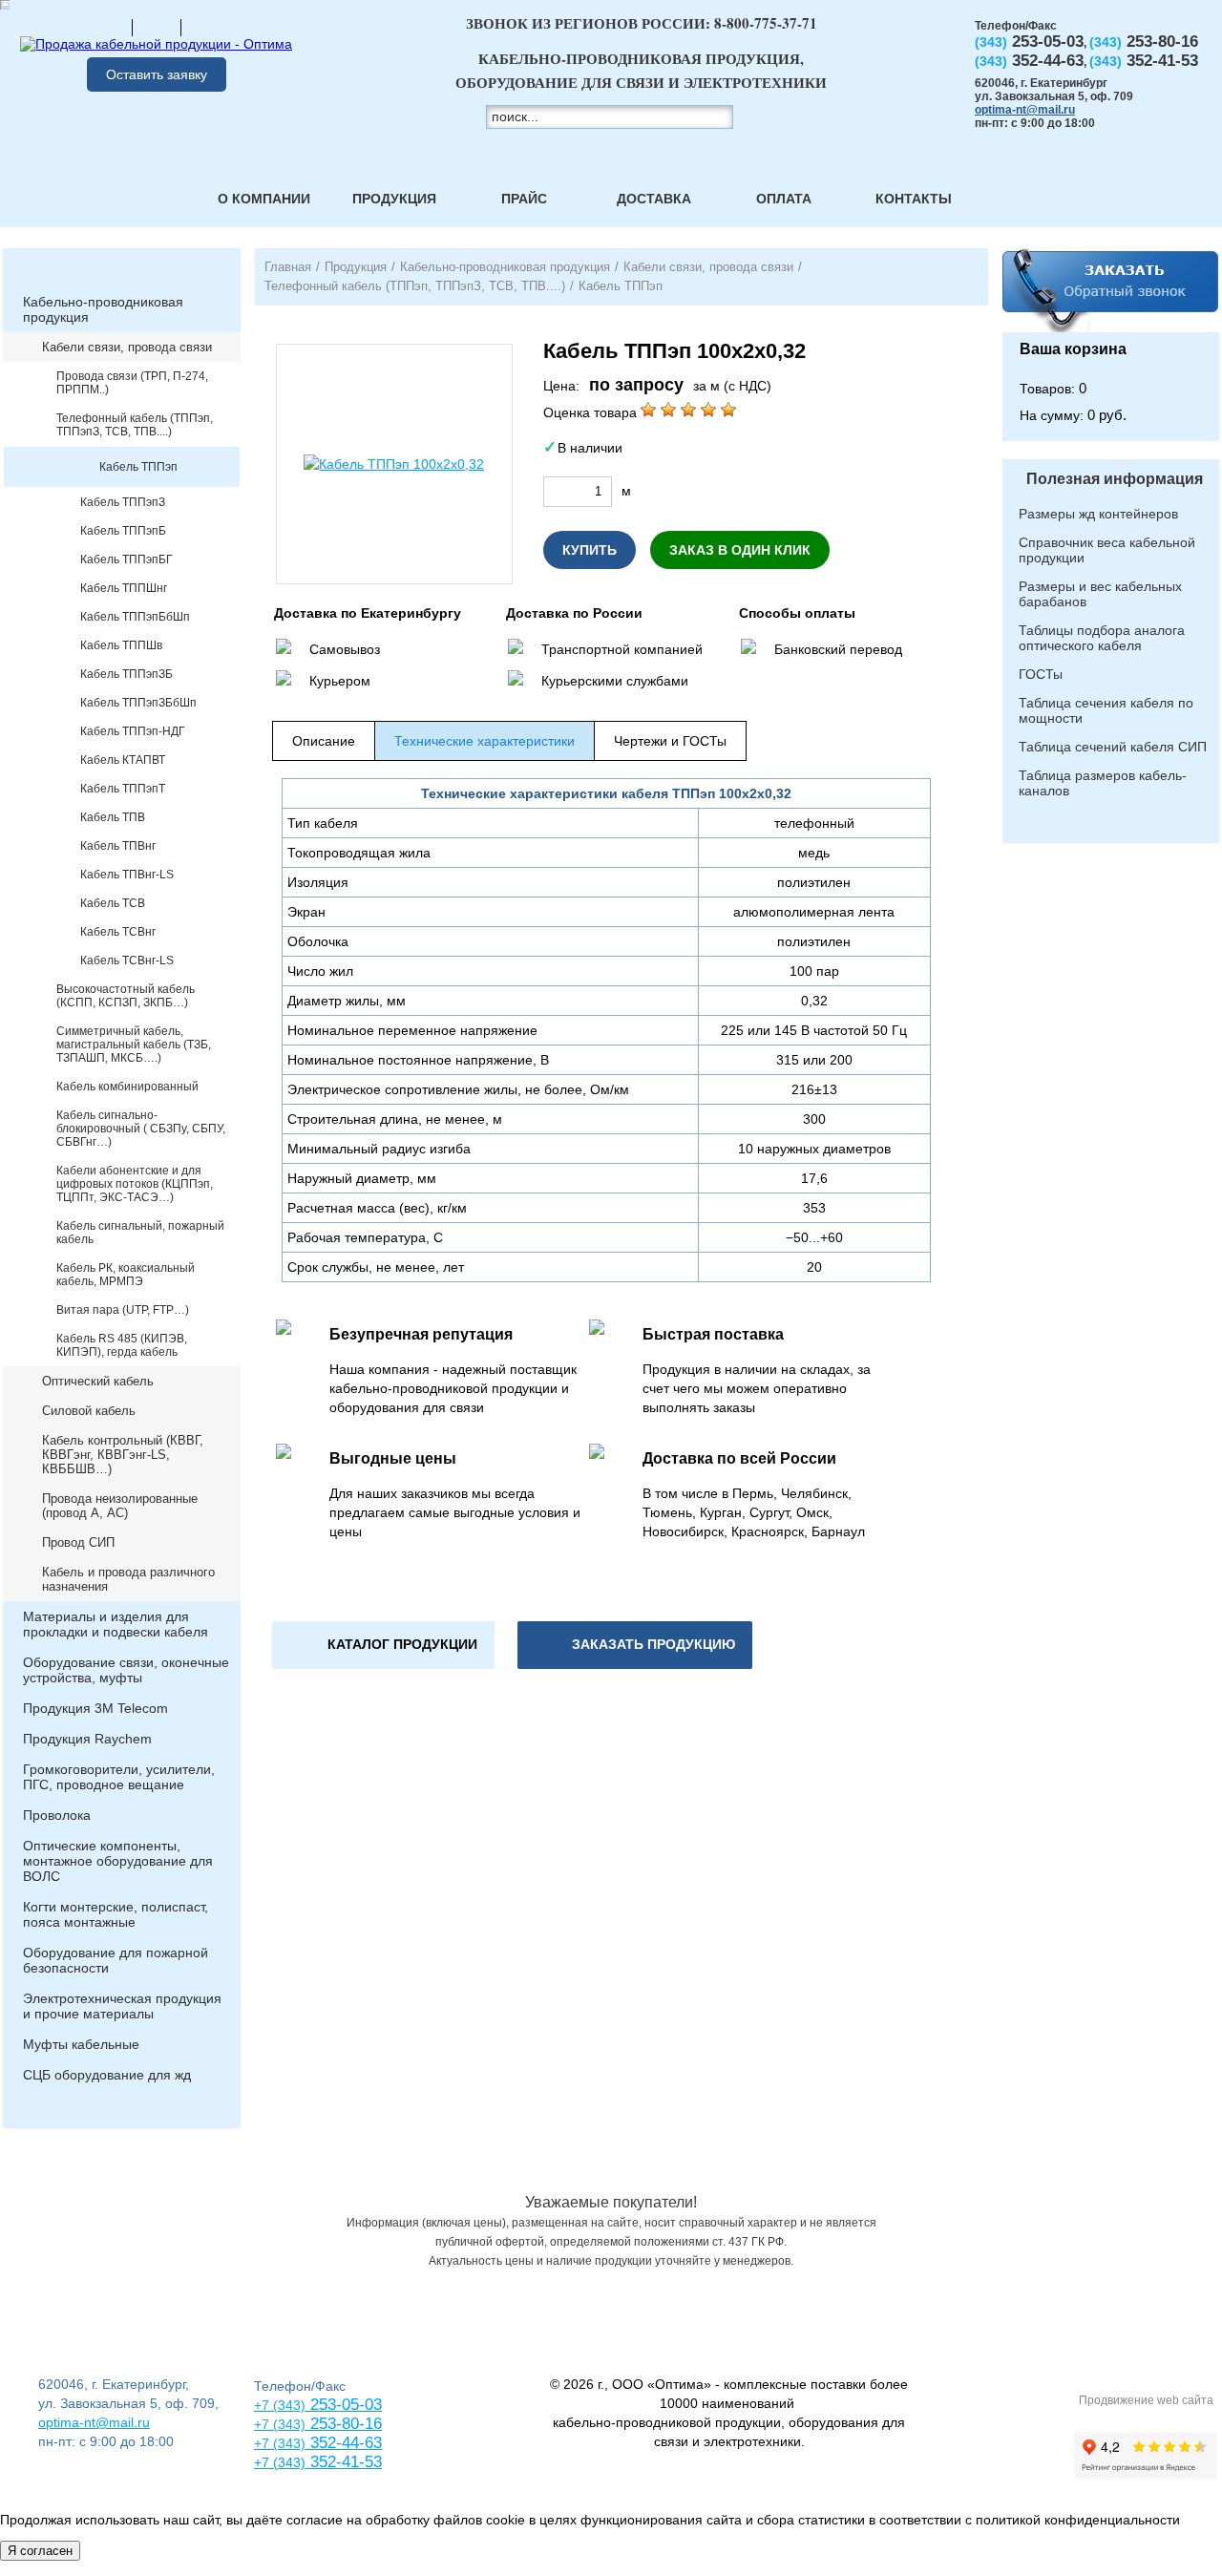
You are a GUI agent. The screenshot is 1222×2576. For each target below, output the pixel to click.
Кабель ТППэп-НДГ (133, 731)
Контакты (914, 199)
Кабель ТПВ (113, 817)
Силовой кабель (89, 1411)
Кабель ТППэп (138, 467)
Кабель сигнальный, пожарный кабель (140, 1233)
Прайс (524, 199)
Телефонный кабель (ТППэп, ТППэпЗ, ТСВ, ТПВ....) (135, 425)
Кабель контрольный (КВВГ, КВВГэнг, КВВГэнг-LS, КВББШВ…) (123, 1455)
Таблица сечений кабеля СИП (1113, 747)
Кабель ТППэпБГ (126, 560)
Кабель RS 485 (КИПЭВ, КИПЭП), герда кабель (122, 1345)
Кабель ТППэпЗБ (126, 674)
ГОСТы (1041, 674)
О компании (264, 199)
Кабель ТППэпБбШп (135, 617)
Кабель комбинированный (127, 1087)
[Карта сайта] (157, 27)
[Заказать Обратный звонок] (1111, 290)
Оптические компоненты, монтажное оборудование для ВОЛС (118, 1861)
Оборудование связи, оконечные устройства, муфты (126, 1670)
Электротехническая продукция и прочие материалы (122, 2006)
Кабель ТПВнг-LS (127, 875)
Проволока (57, 1815)
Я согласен (40, 2551)
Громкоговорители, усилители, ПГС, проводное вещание (119, 1777)
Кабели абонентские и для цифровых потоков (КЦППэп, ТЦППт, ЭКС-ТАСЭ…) (135, 1184)
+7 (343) (280, 2462)
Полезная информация (1115, 479)
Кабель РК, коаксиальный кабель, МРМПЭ (126, 1275)
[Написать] (205, 27)
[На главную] (108, 27)
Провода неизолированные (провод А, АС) (120, 1506)
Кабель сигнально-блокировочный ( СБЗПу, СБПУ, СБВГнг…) (141, 1129)
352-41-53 (344, 2462)
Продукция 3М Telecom (95, 1708)
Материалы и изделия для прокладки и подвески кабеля (116, 1624)
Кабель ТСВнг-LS (127, 961)
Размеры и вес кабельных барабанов (1100, 594)
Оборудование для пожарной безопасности (116, 1960)
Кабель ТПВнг (118, 846)
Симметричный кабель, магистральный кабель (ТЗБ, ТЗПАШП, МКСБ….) (134, 1045)
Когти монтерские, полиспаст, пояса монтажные (116, 1914)
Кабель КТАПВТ (123, 760)
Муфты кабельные (81, 2044)
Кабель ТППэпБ (123, 531)
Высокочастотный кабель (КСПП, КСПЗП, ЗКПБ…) (126, 996)
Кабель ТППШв (121, 645)
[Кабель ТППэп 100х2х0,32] (394, 464)
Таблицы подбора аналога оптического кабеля (1102, 638)
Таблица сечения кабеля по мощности (1106, 710)
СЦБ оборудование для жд (107, 2075)
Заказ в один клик (740, 550)
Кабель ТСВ (113, 903)
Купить (590, 550)
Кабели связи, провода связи (127, 347)
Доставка (654, 199)
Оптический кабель (98, 1381)
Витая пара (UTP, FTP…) (123, 1310)
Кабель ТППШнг (124, 588)
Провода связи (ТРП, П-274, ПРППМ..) (132, 383)
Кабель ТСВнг (118, 932)
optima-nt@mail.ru (1025, 110)
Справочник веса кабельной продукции (1107, 550)
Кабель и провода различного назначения (128, 1579)
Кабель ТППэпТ (123, 789)
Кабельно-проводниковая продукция (103, 309)
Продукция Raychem (87, 1739)
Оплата (784, 199)
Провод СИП (78, 1542)
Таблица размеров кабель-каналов (1103, 783)
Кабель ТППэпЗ (123, 502)
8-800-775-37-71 (766, 23)
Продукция (394, 199)
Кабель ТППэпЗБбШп (138, 703)
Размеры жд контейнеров (1098, 514)
